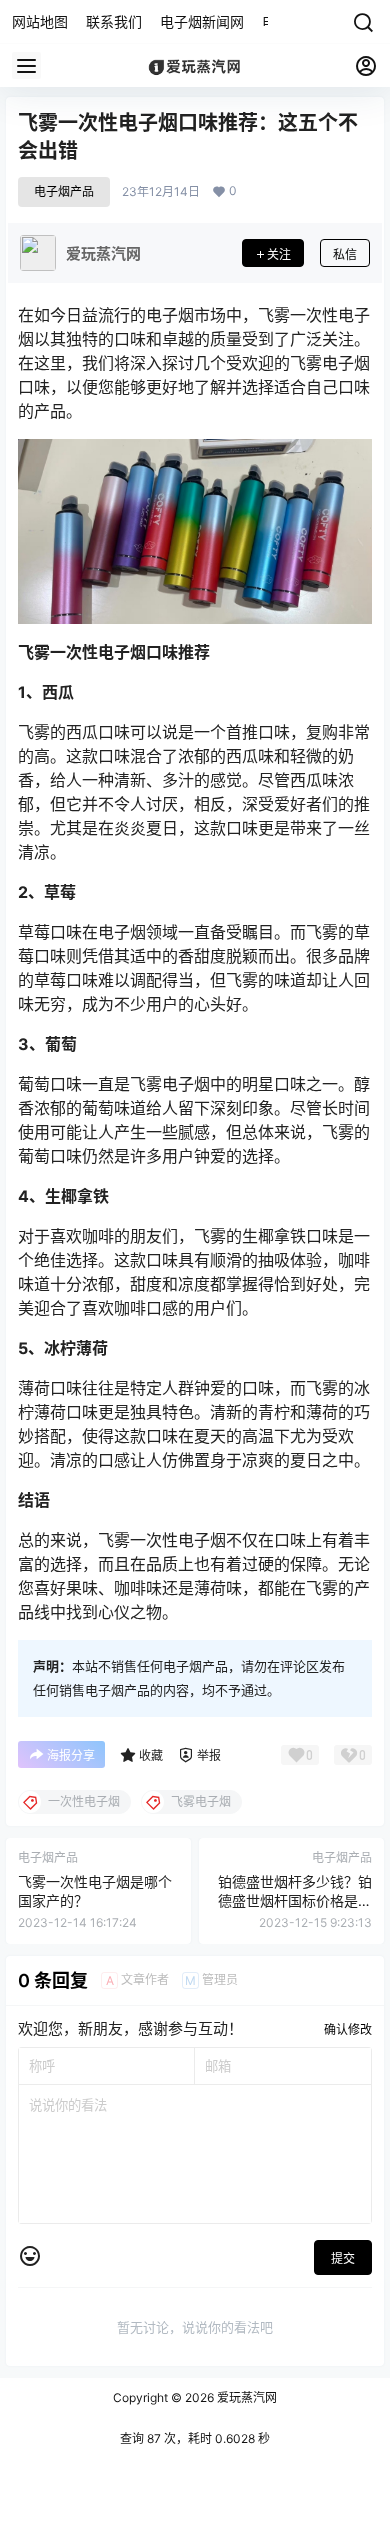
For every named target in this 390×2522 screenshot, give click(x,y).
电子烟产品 (64, 191)
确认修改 (348, 2029)
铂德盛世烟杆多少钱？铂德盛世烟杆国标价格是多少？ (295, 1901)
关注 (279, 254)
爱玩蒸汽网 (245, 2397)
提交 (343, 2258)
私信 (345, 254)
